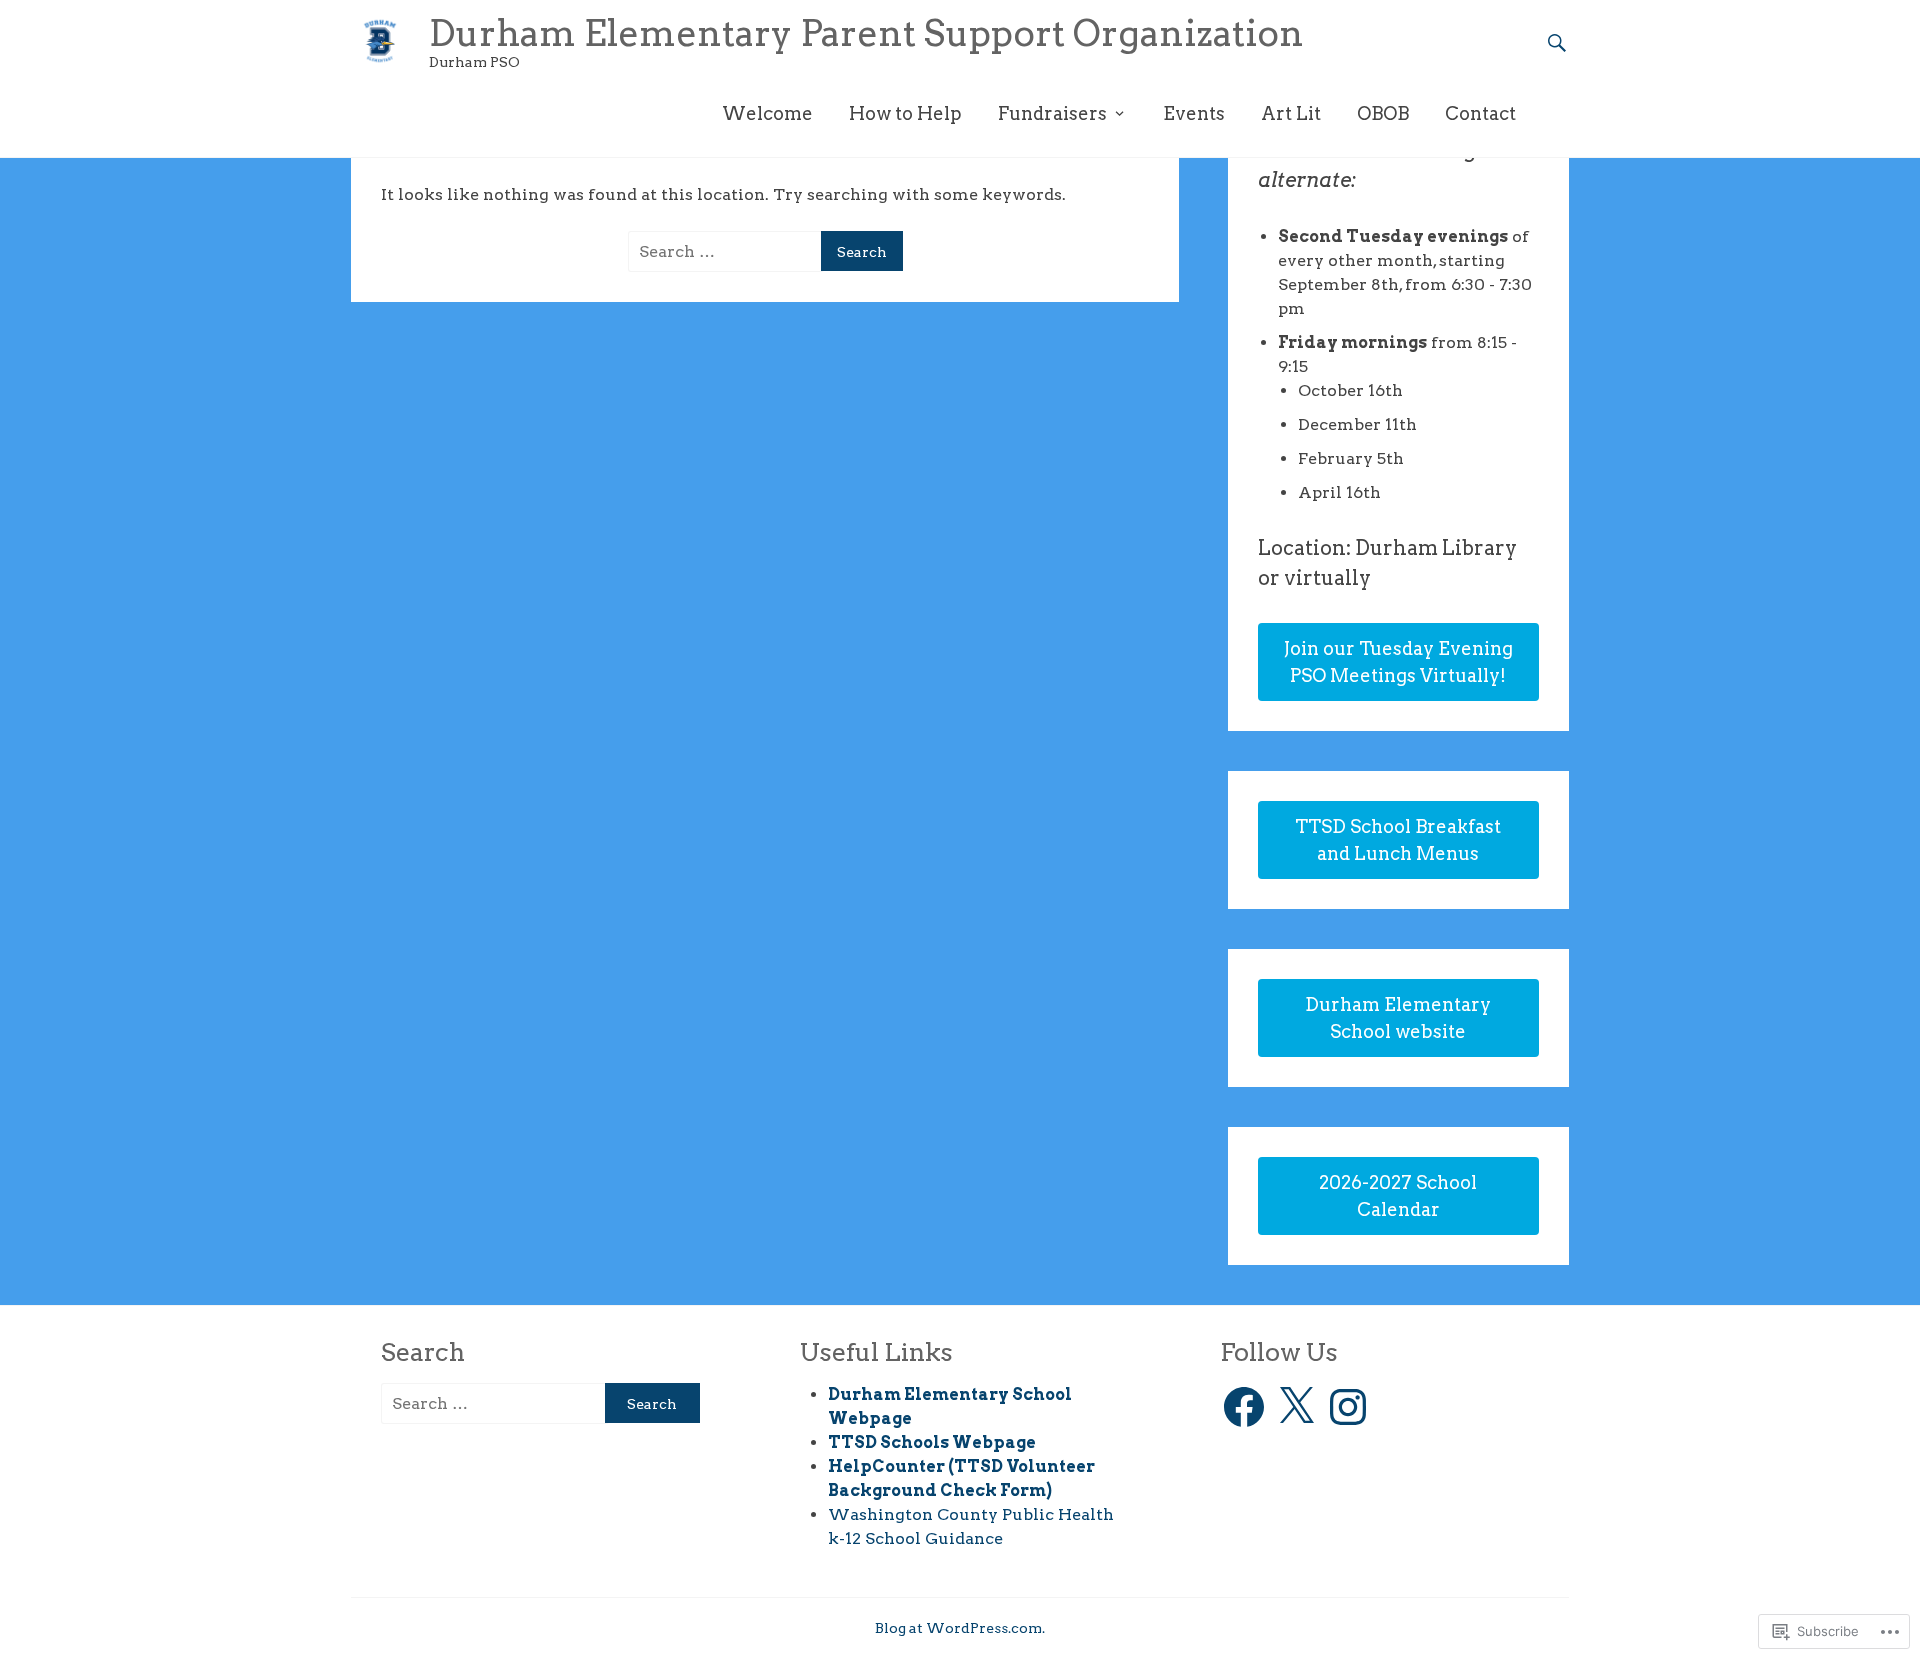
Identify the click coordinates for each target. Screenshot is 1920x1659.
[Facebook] (1244, 1407)
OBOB (1383, 113)
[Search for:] (728, 251)
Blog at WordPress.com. (960, 1628)
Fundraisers (1052, 113)
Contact (1480, 113)
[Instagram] (1348, 1407)
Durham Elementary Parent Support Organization (866, 33)
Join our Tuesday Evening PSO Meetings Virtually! (1398, 662)
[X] (1296, 1407)
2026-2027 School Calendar (1398, 1196)
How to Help (905, 113)
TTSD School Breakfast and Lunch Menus (1398, 840)
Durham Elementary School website (1398, 1018)
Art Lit (1291, 113)
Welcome (767, 113)
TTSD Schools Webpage (932, 1442)
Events (1194, 113)
